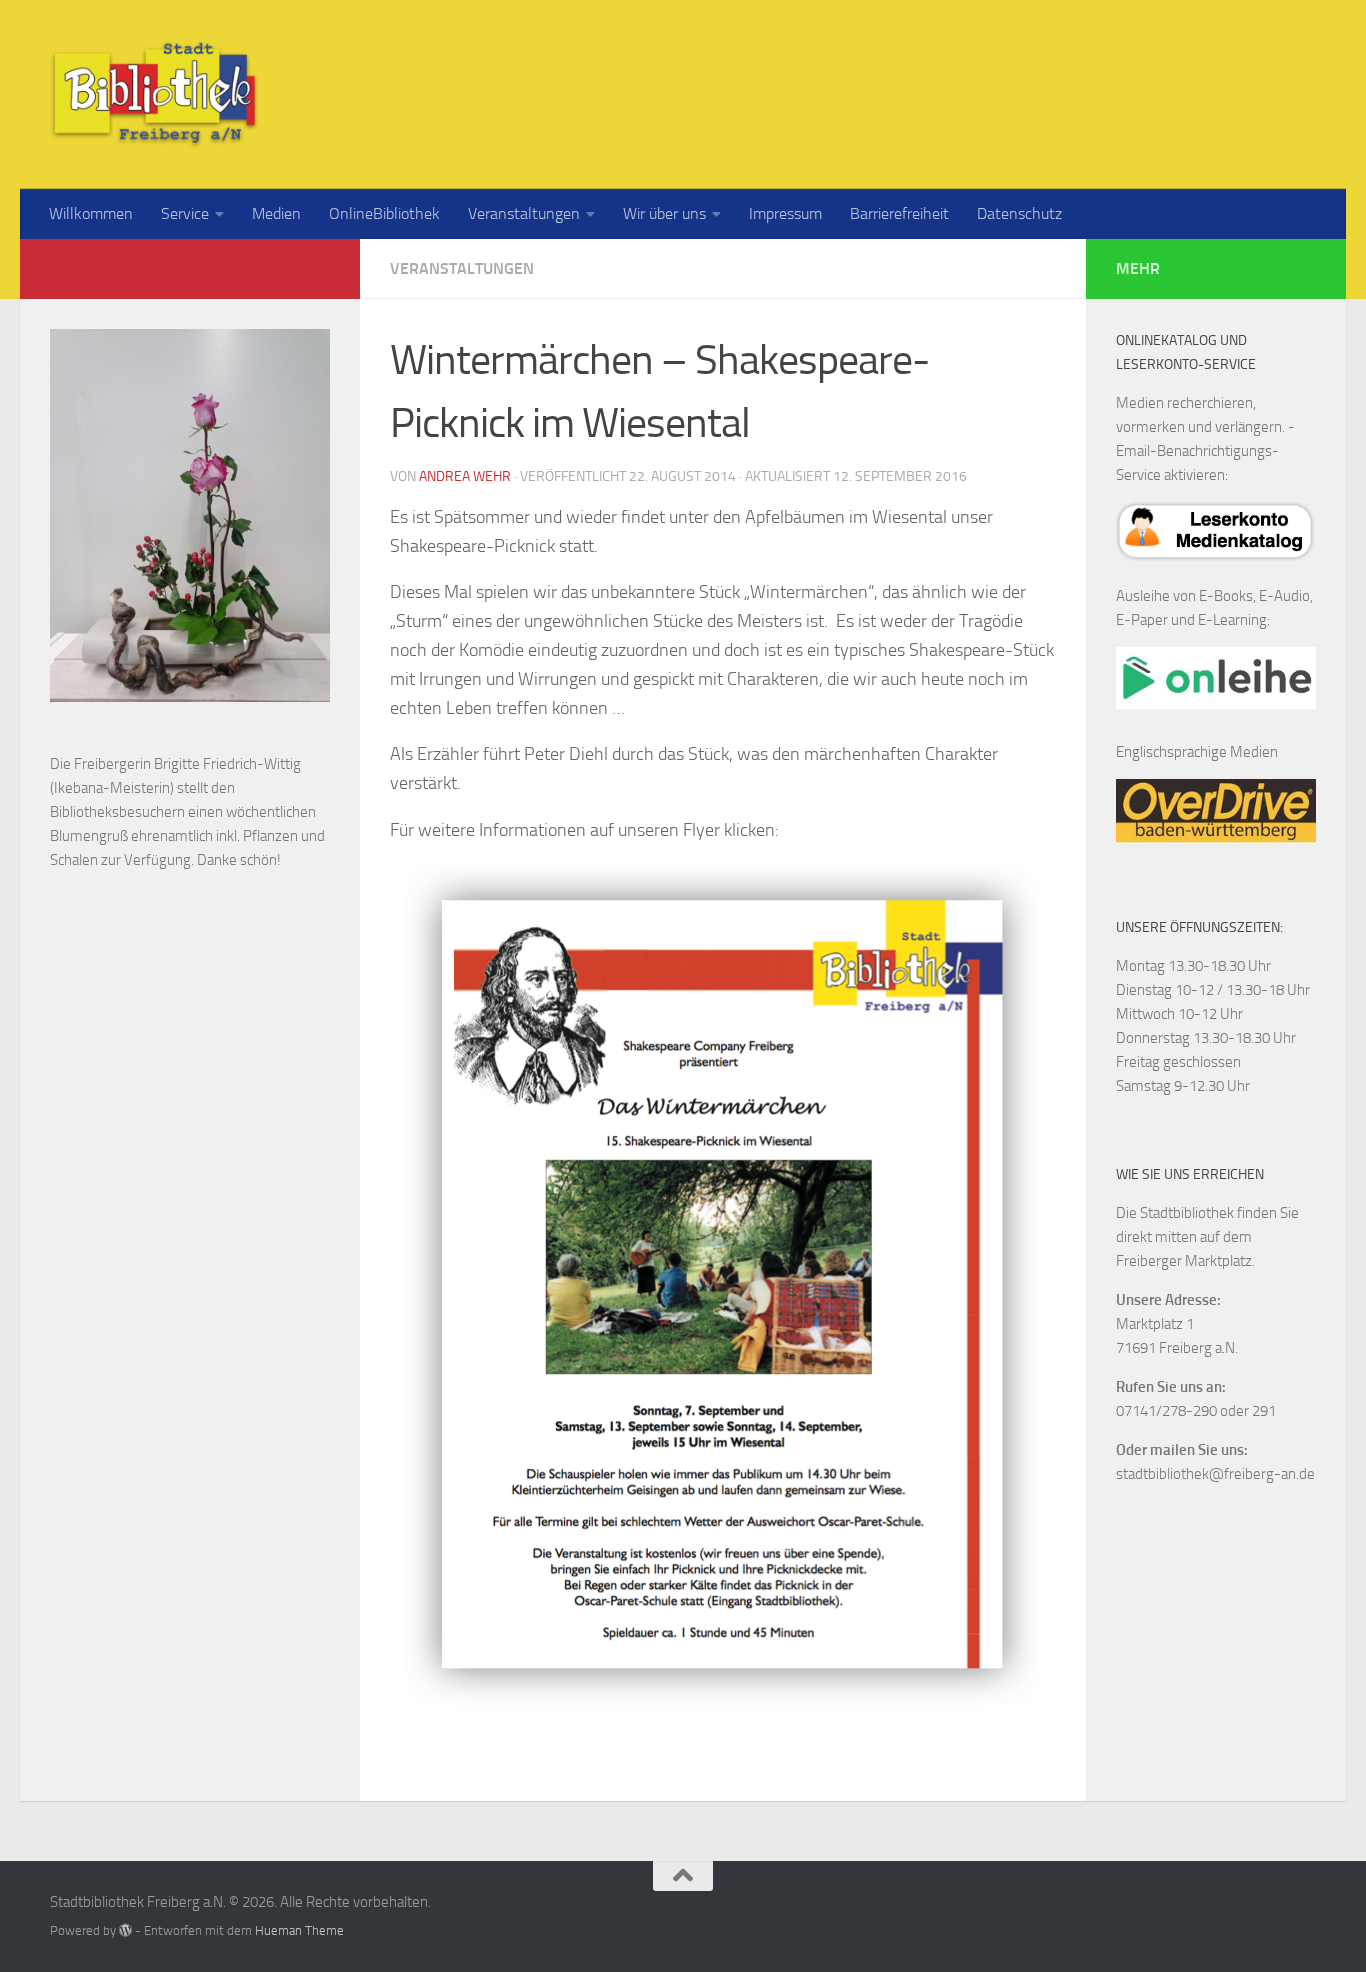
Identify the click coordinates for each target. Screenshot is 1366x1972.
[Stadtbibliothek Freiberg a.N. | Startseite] (154, 94)
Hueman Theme (299, 1930)
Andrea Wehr (465, 476)
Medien (276, 213)
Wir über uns (664, 213)
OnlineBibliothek (384, 213)
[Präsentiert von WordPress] (125, 1930)
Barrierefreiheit (899, 213)
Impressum (785, 213)
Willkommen (91, 213)
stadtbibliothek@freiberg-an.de (1215, 1474)
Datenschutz (1019, 213)
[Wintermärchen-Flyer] (723, 1285)
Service (185, 213)
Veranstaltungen (524, 213)
